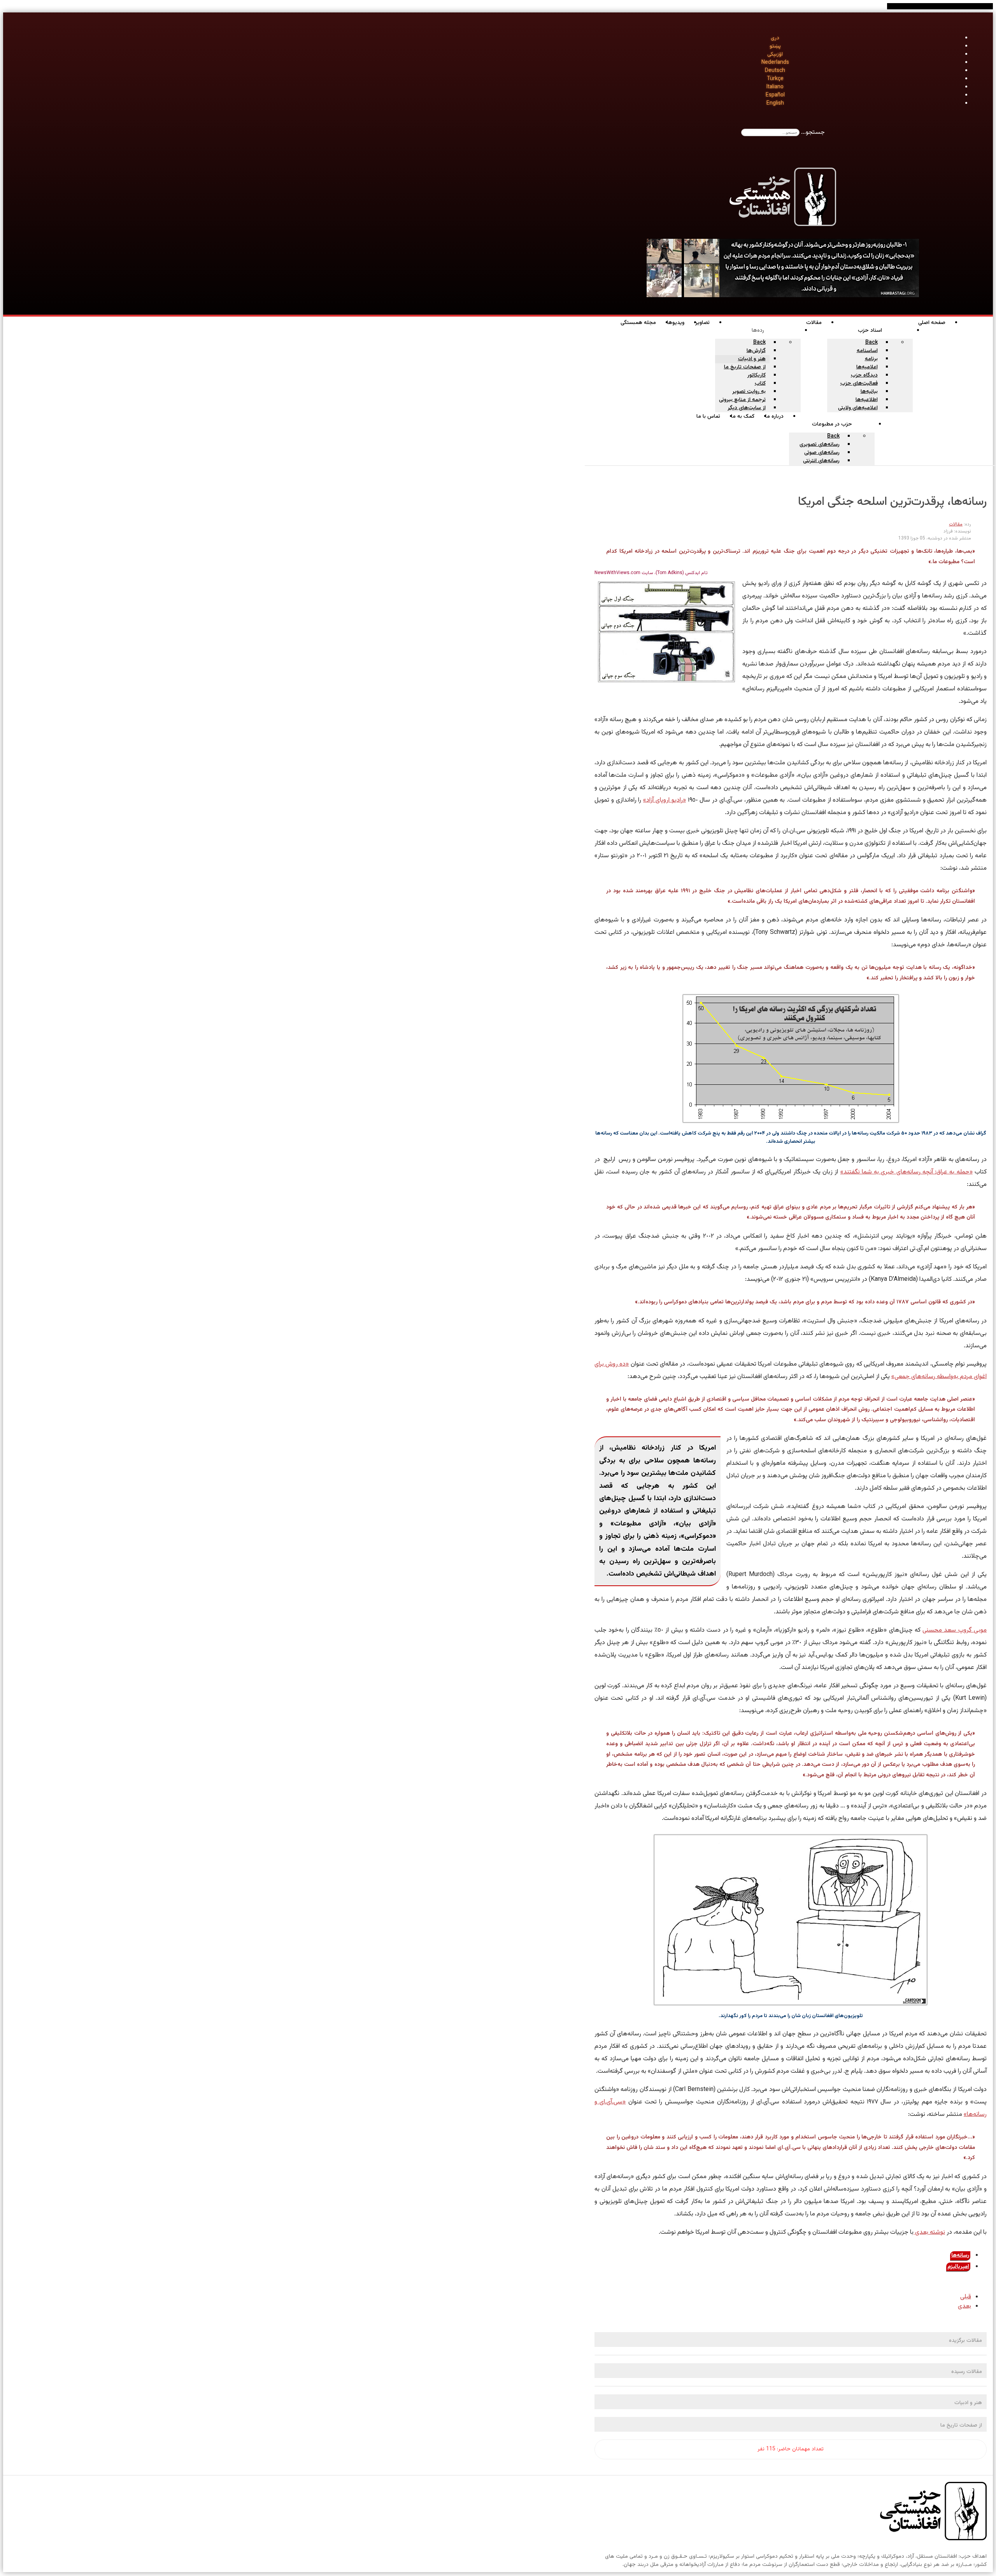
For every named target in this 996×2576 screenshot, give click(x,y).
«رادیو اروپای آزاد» (665, 800)
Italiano (775, 87)
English (775, 103)
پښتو (775, 46)
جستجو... (813, 132)
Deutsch (775, 71)
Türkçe (775, 79)
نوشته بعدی (929, 2232)
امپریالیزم (958, 2267)
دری (775, 38)
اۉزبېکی (775, 54)
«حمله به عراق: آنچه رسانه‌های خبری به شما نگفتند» (907, 1172)
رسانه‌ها (960, 2256)
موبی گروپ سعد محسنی (955, 1630)
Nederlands (775, 63)
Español (775, 95)
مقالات (956, 524)
